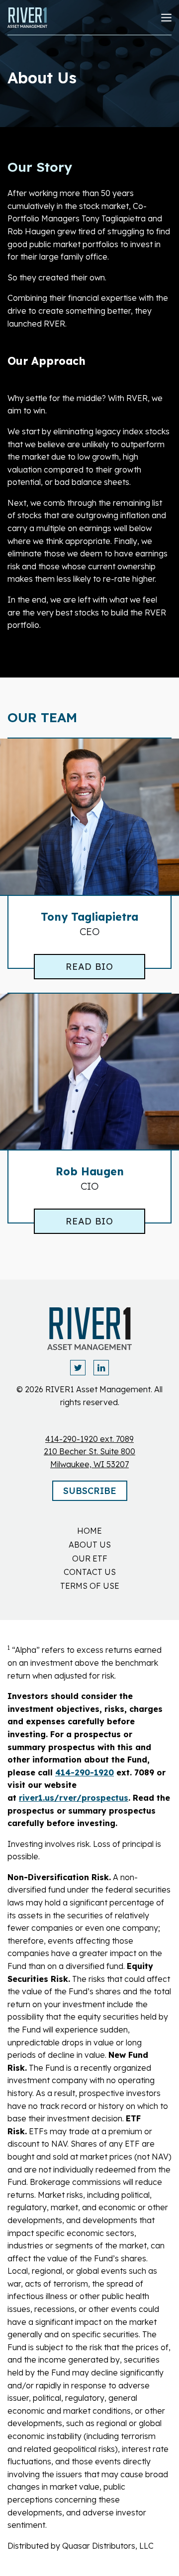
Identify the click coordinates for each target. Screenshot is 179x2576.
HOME (89, 1531)
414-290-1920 (85, 1772)
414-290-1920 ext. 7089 (89, 1439)
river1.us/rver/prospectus (74, 1798)
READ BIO (89, 967)
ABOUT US (90, 1545)
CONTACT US (90, 1572)
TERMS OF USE (90, 1586)
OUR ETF (90, 1559)
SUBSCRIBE (90, 1491)
